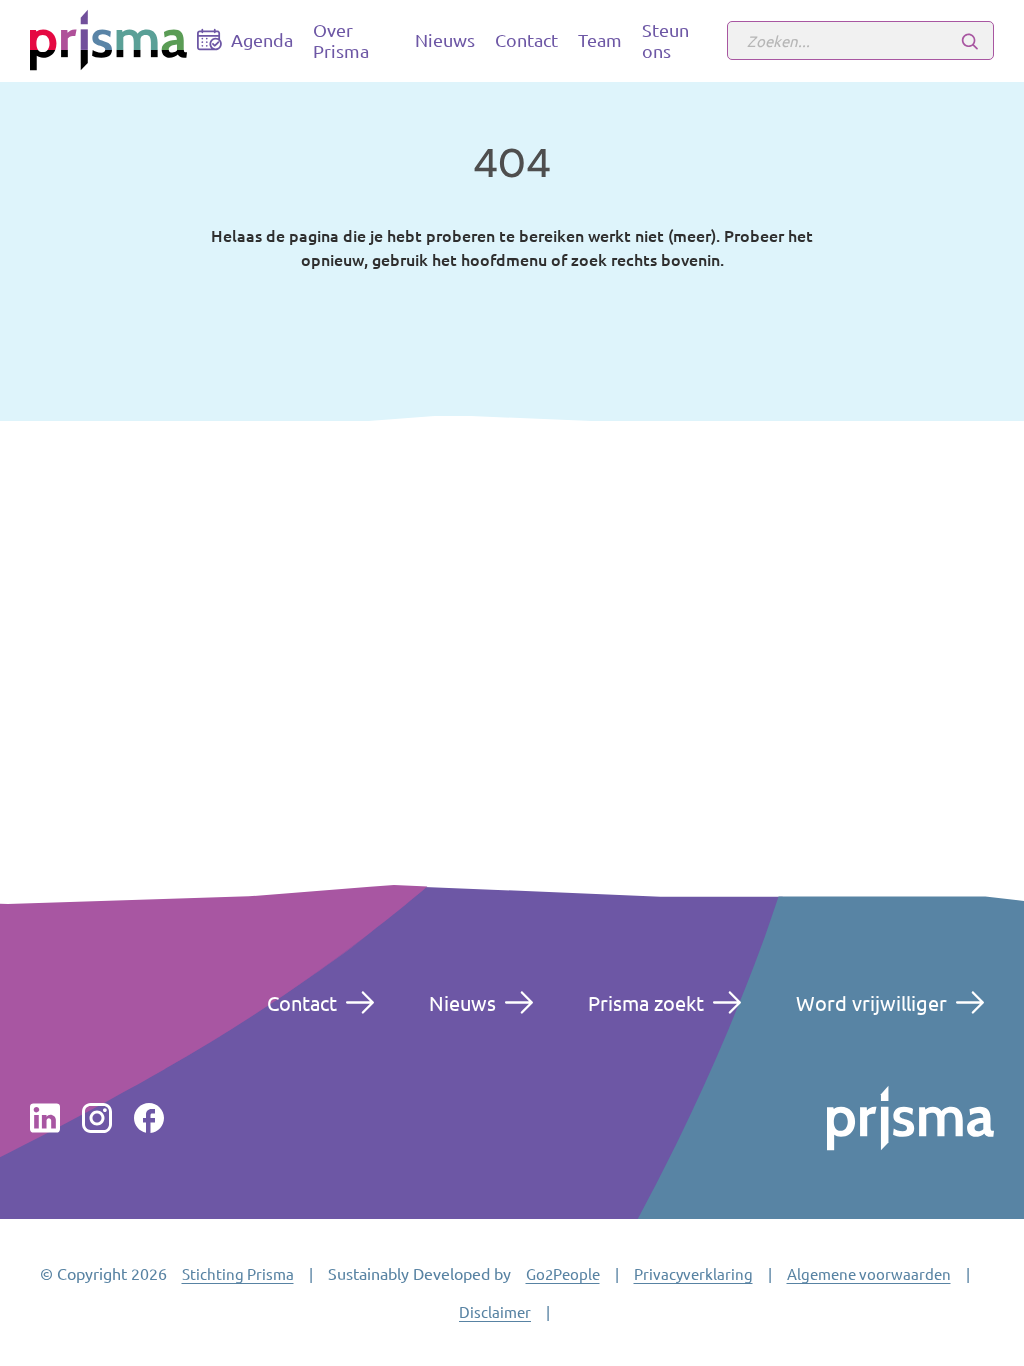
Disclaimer (495, 1311)
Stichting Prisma (238, 1273)
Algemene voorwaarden (869, 1273)
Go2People (563, 1273)
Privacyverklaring (693, 1273)
